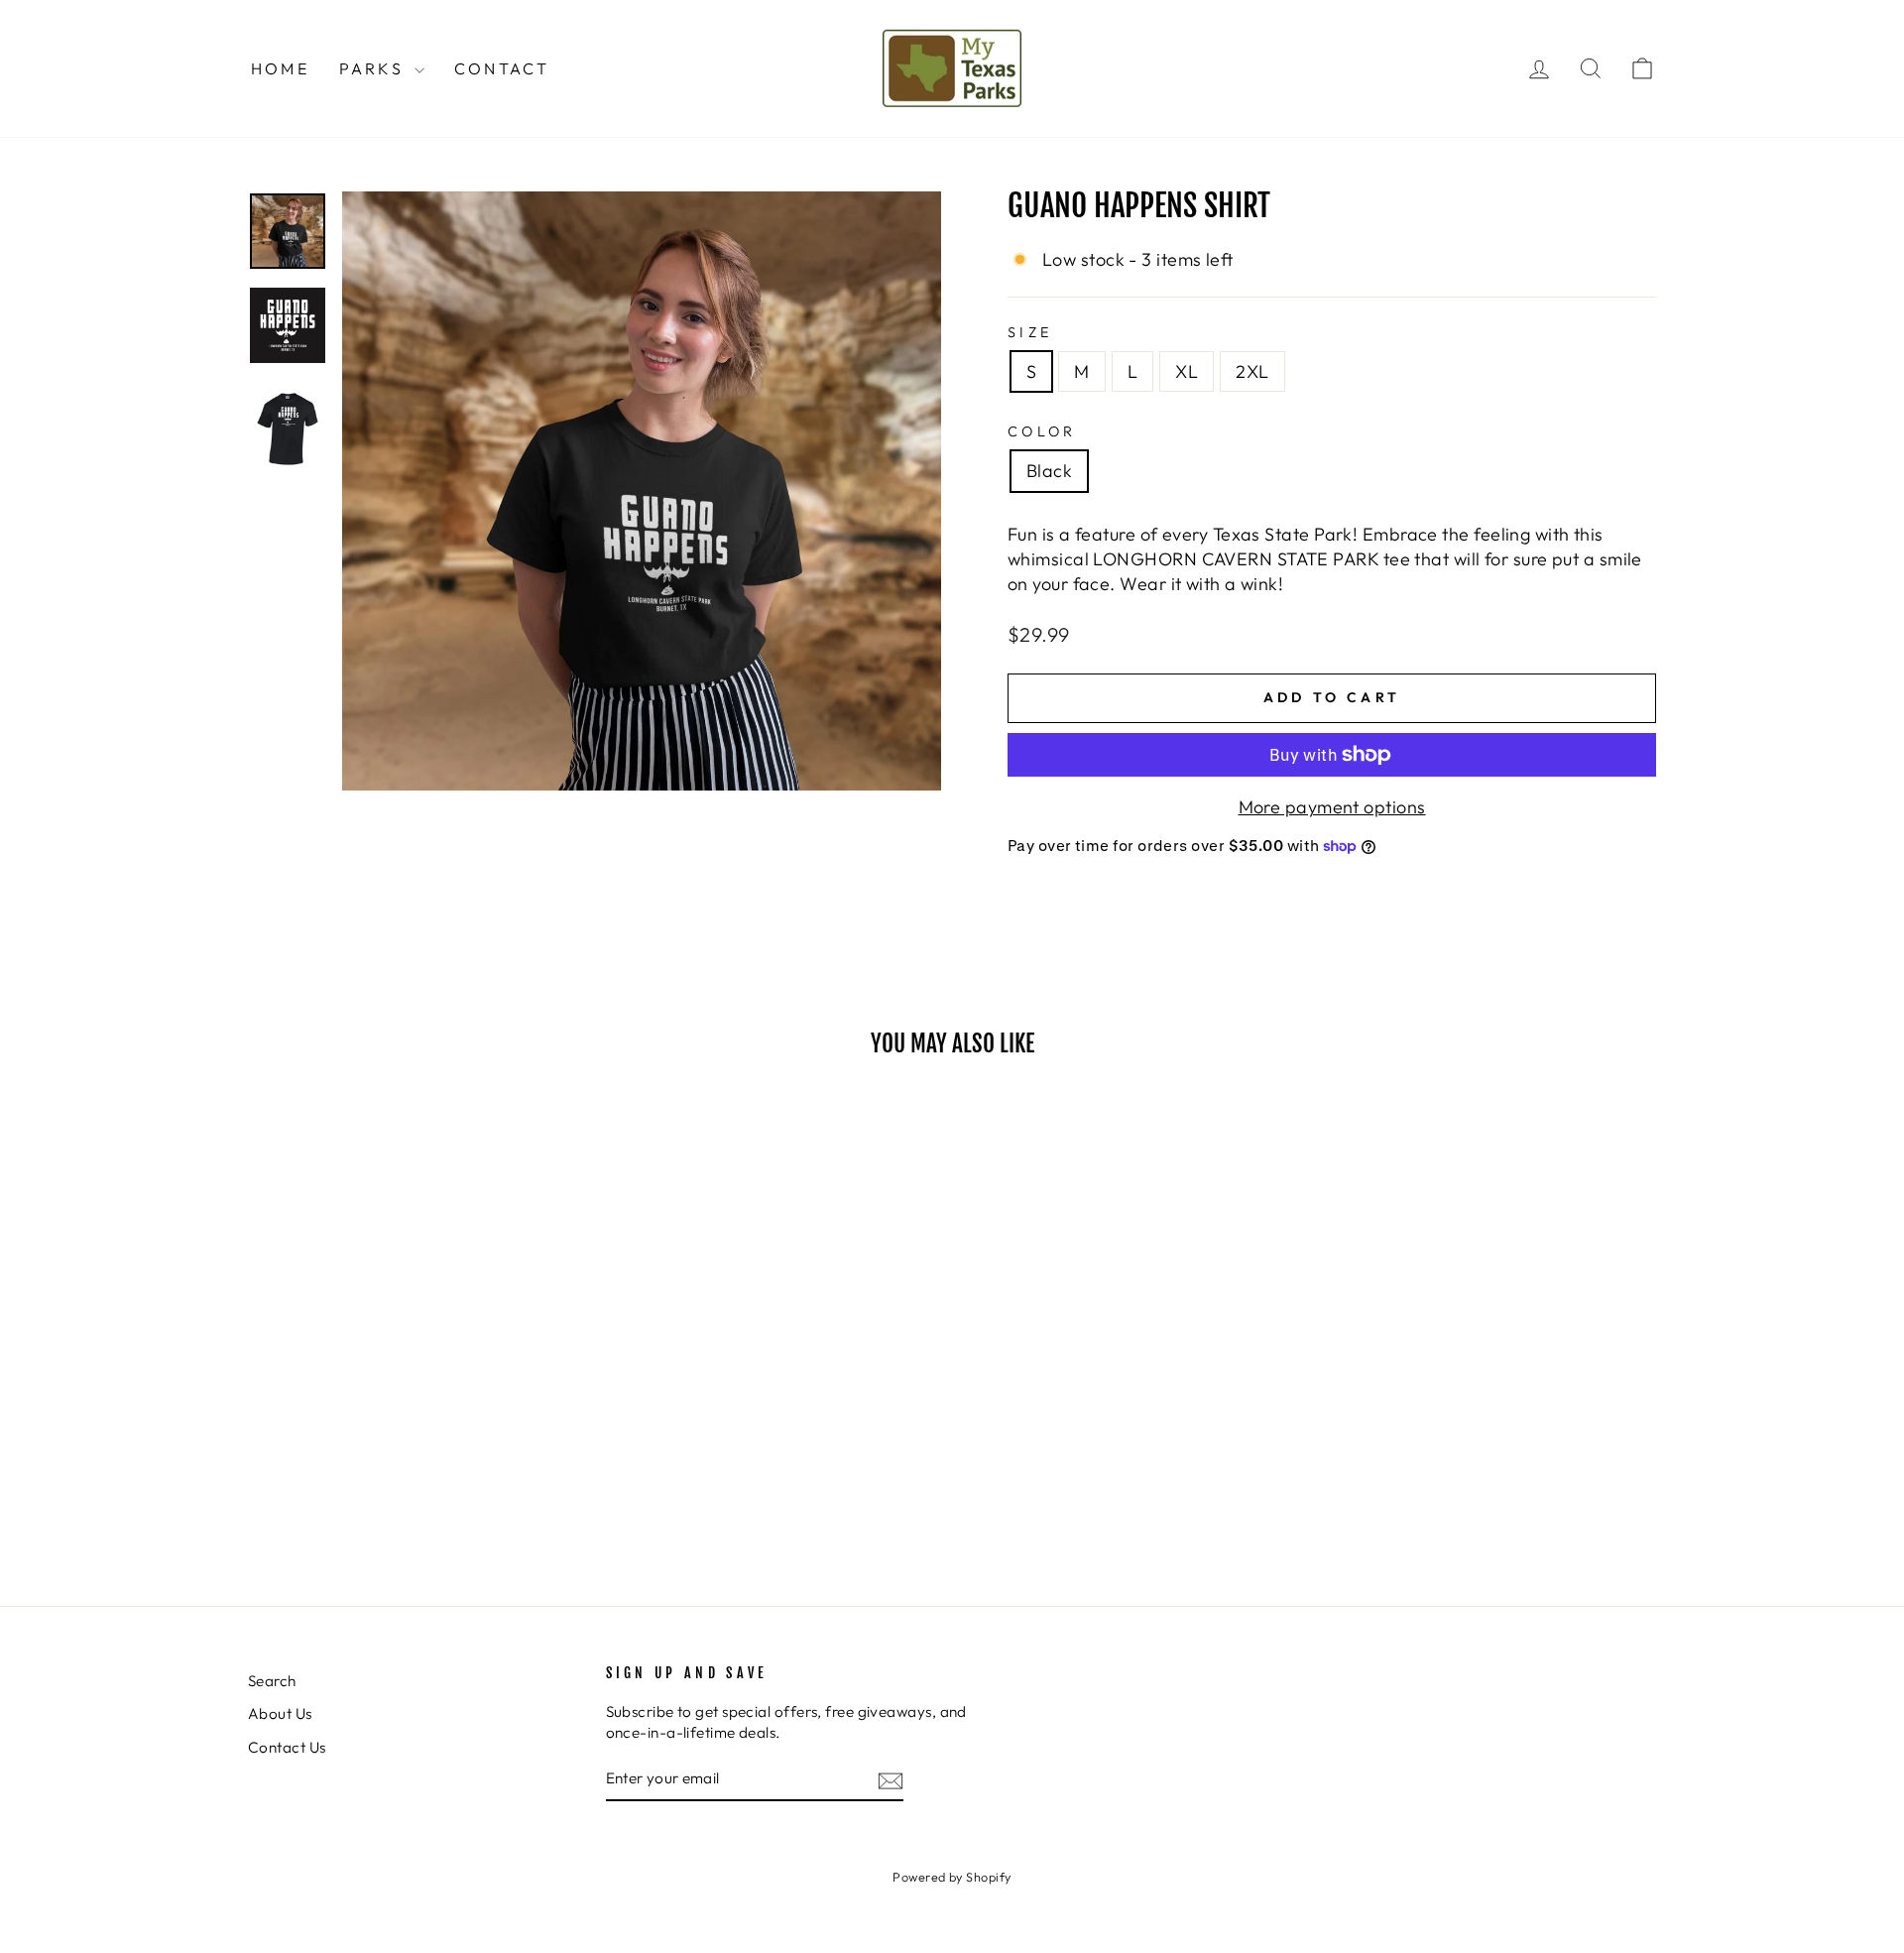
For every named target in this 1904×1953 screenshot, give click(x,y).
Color (1042, 431)
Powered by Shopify (952, 1877)
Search (272, 1681)
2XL (1252, 371)
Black (1049, 471)
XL (1187, 371)
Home (280, 68)
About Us (280, 1713)
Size (1030, 332)
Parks (374, 68)
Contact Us (287, 1747)
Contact (502, 68)
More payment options (1332, 807)
